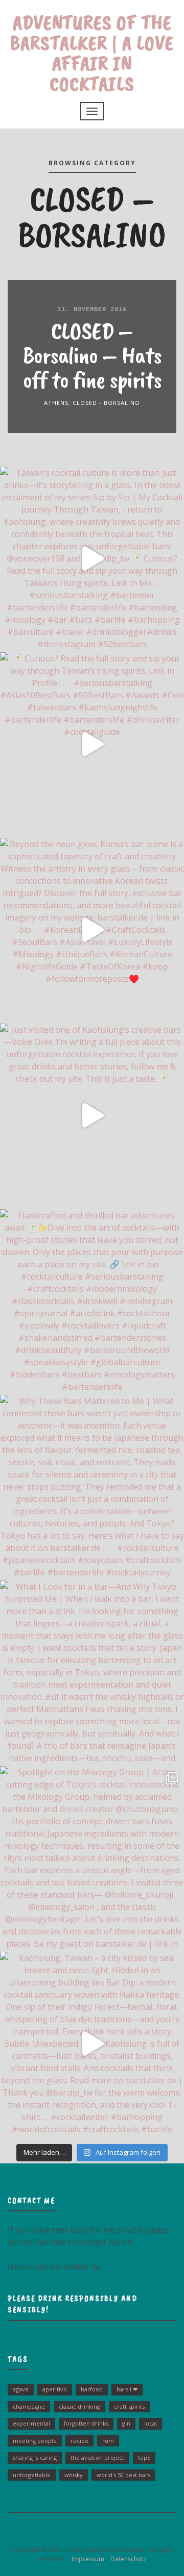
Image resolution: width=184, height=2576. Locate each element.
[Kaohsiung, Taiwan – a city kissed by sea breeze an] (92, 2044)
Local (151, 2423)
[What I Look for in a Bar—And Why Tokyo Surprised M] (92, 1672)
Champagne (29, 2406)
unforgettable (32, 2475)
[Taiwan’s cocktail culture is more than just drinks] (92, 558)
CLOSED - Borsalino (106, 403)
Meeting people (35, 2441)
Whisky (74, 2475)
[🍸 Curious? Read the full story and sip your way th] (92, 744)
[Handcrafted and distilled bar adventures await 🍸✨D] (92, 1301)
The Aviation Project (97, 2457)
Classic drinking (79, 2406)
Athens (56, 403)
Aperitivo (55, 2389)
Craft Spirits (129, 2406)
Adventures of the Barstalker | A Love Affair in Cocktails (92, 53)
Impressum (86, 2559)
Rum (108, 2441)
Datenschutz (126, 2559)
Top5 (144, 2457)
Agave (21, 2389)
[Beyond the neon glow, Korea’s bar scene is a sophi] (92, 930)
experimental (31, 2423)
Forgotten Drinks (86, 2423)
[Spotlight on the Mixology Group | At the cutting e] (92, 1858)
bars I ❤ (127, 2389)
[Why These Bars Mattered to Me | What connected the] (92, 1487)
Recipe (79, 2441)
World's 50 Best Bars (123, 2475)
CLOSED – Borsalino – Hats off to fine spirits (92, 355)
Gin (126, 2423)
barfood (92, 2389)
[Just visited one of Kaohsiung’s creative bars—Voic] (92, 1115)
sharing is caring (35, 2457)
